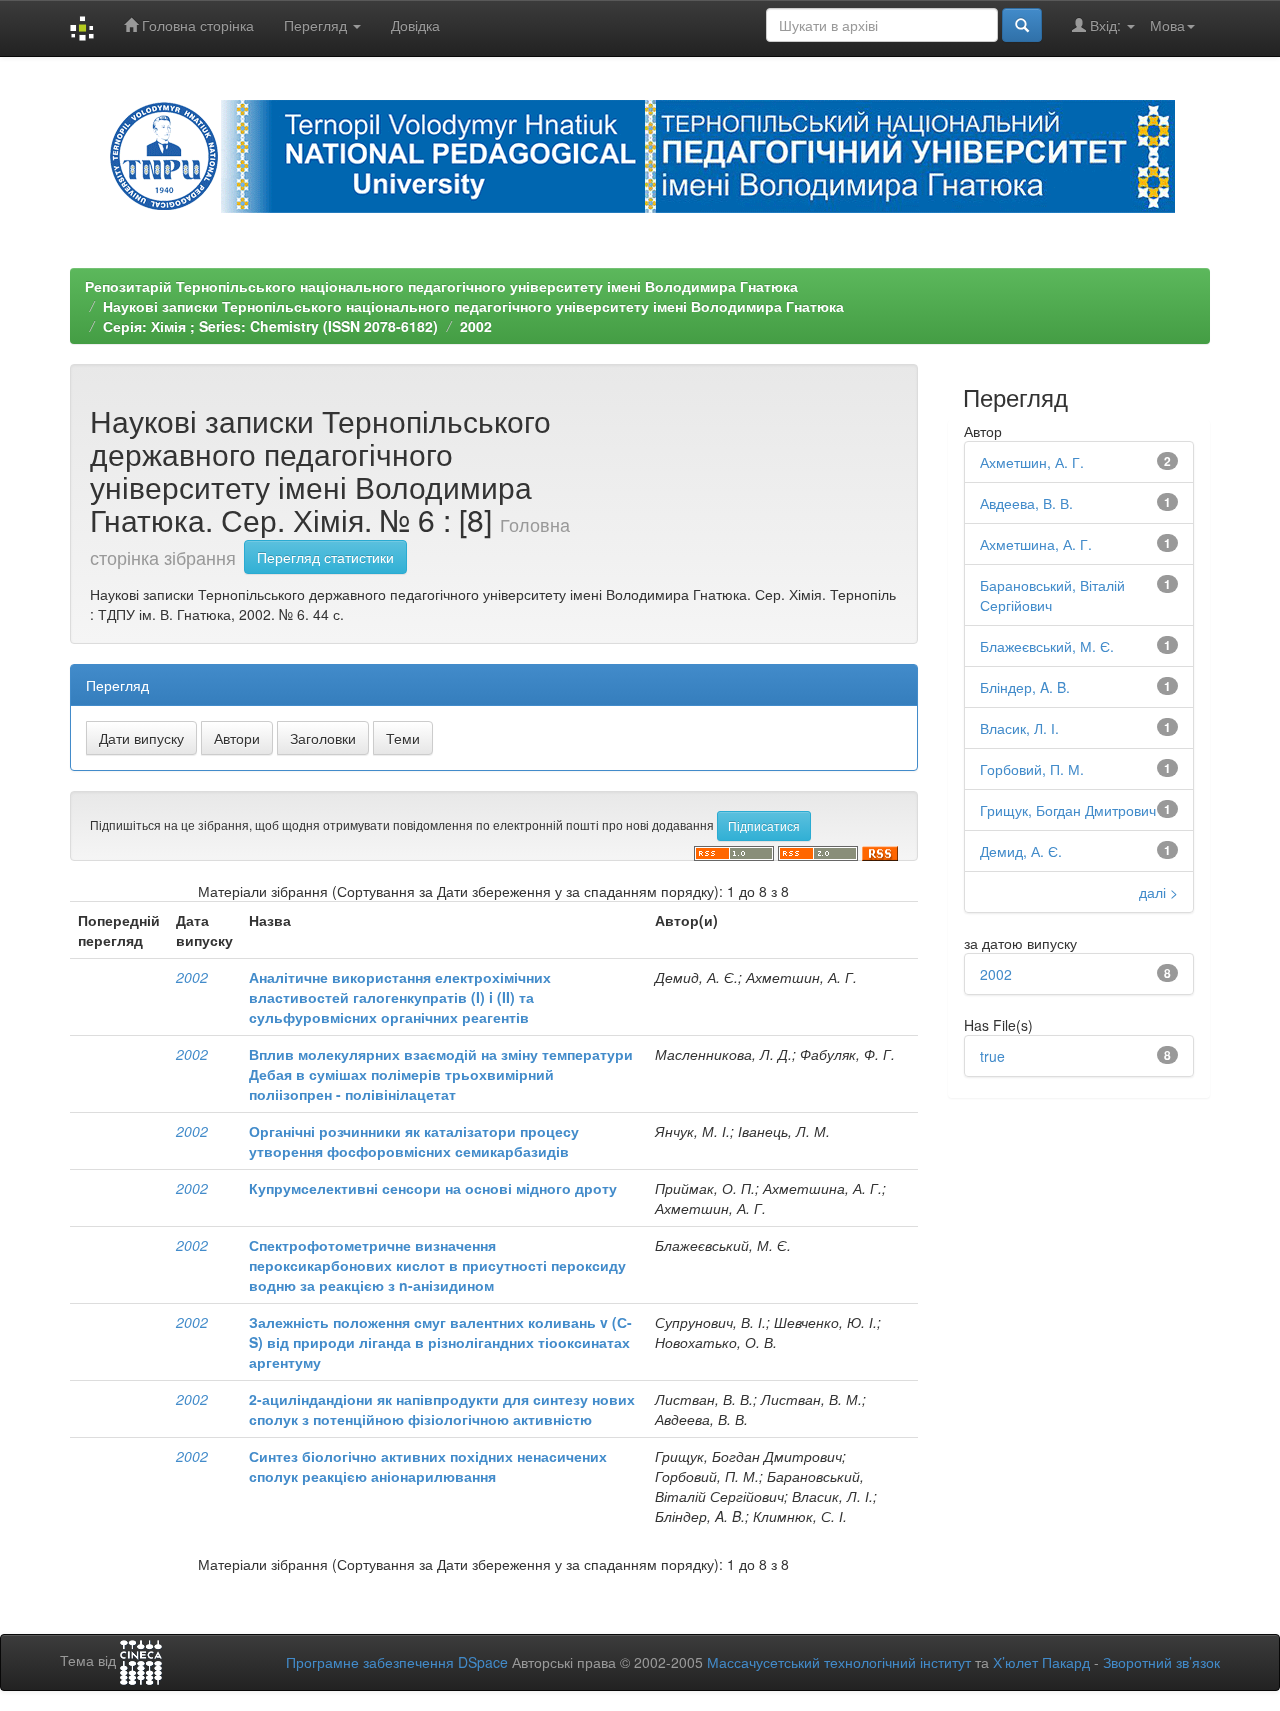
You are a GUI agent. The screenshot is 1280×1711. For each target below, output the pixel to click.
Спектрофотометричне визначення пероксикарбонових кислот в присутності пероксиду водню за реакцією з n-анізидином (437, 1265)
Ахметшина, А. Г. (1036, 544)
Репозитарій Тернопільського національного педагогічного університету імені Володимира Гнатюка (441, 286)
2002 (476, 326)
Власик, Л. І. (1019, 728)
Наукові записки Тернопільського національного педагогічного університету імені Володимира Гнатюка (473, 306)
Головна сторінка (196, 25)
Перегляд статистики (325, 557)
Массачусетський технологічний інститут (839, 1662)
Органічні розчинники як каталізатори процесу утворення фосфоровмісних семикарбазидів (414, 1141)
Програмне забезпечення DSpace (397, 1662)
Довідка (415, 25)
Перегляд (317, 25)
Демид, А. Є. (1021, 851)
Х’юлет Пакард (1041, 1662)
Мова (1167, 25)
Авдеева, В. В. (1026, 503)
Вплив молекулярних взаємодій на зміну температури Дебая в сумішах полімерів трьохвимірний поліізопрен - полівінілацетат (441, 1074)
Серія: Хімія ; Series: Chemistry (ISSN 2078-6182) (270, 326)
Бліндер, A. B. (1025, 687)
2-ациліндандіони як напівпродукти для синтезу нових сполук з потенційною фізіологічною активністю (442, 1409)
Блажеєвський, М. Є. (1047, 646)
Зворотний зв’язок (1161, 1662)
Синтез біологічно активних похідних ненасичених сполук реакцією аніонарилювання (428, 1466)
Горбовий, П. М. (1032, 769)
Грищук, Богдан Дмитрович (1068, 810)
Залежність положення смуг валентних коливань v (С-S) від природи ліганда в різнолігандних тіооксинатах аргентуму (440, 1342)
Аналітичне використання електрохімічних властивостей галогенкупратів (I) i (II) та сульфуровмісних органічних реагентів (400, 997)
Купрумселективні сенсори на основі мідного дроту (433, 1188)
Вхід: (1105, 25)
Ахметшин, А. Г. (1032, 462)
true (992, 1056)
